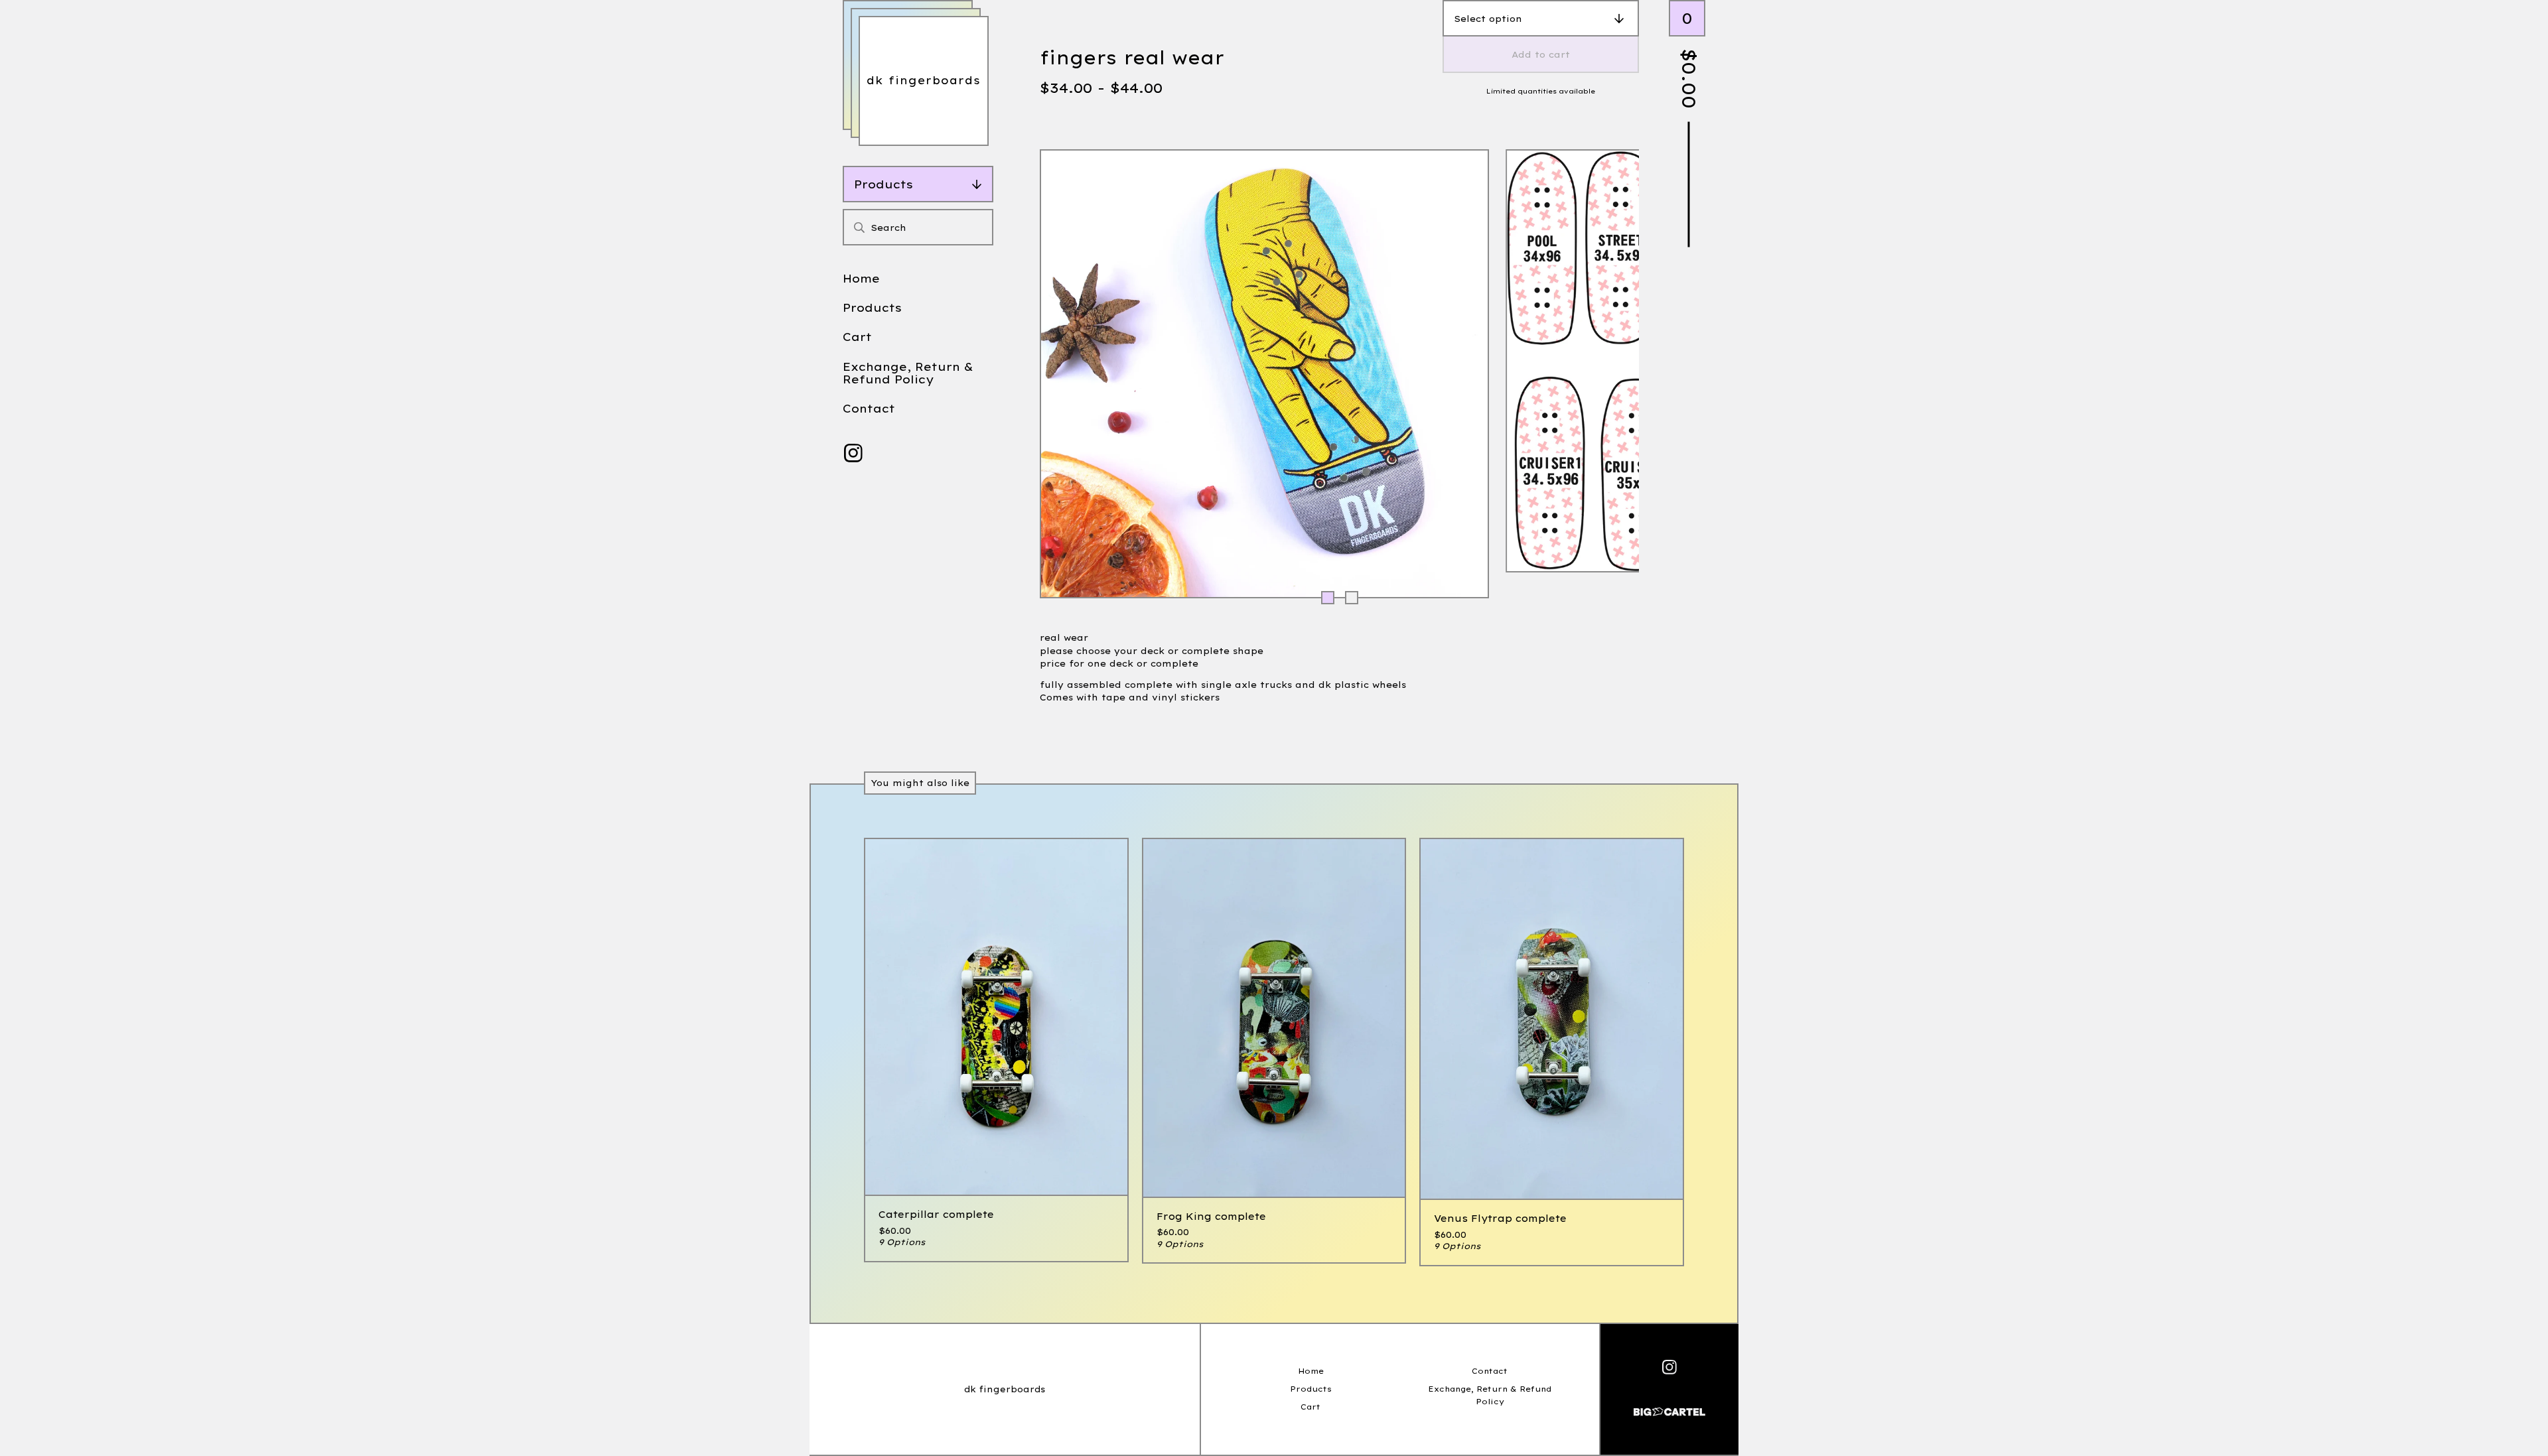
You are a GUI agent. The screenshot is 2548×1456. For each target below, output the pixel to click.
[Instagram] (853, 453)
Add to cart (1541, 54)
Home (861, 278)
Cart (857, 337)
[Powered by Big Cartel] (1669, 1406)
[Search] (859, 227)
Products (884, 184)
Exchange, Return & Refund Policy (908, 373)
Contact (869, 408)
